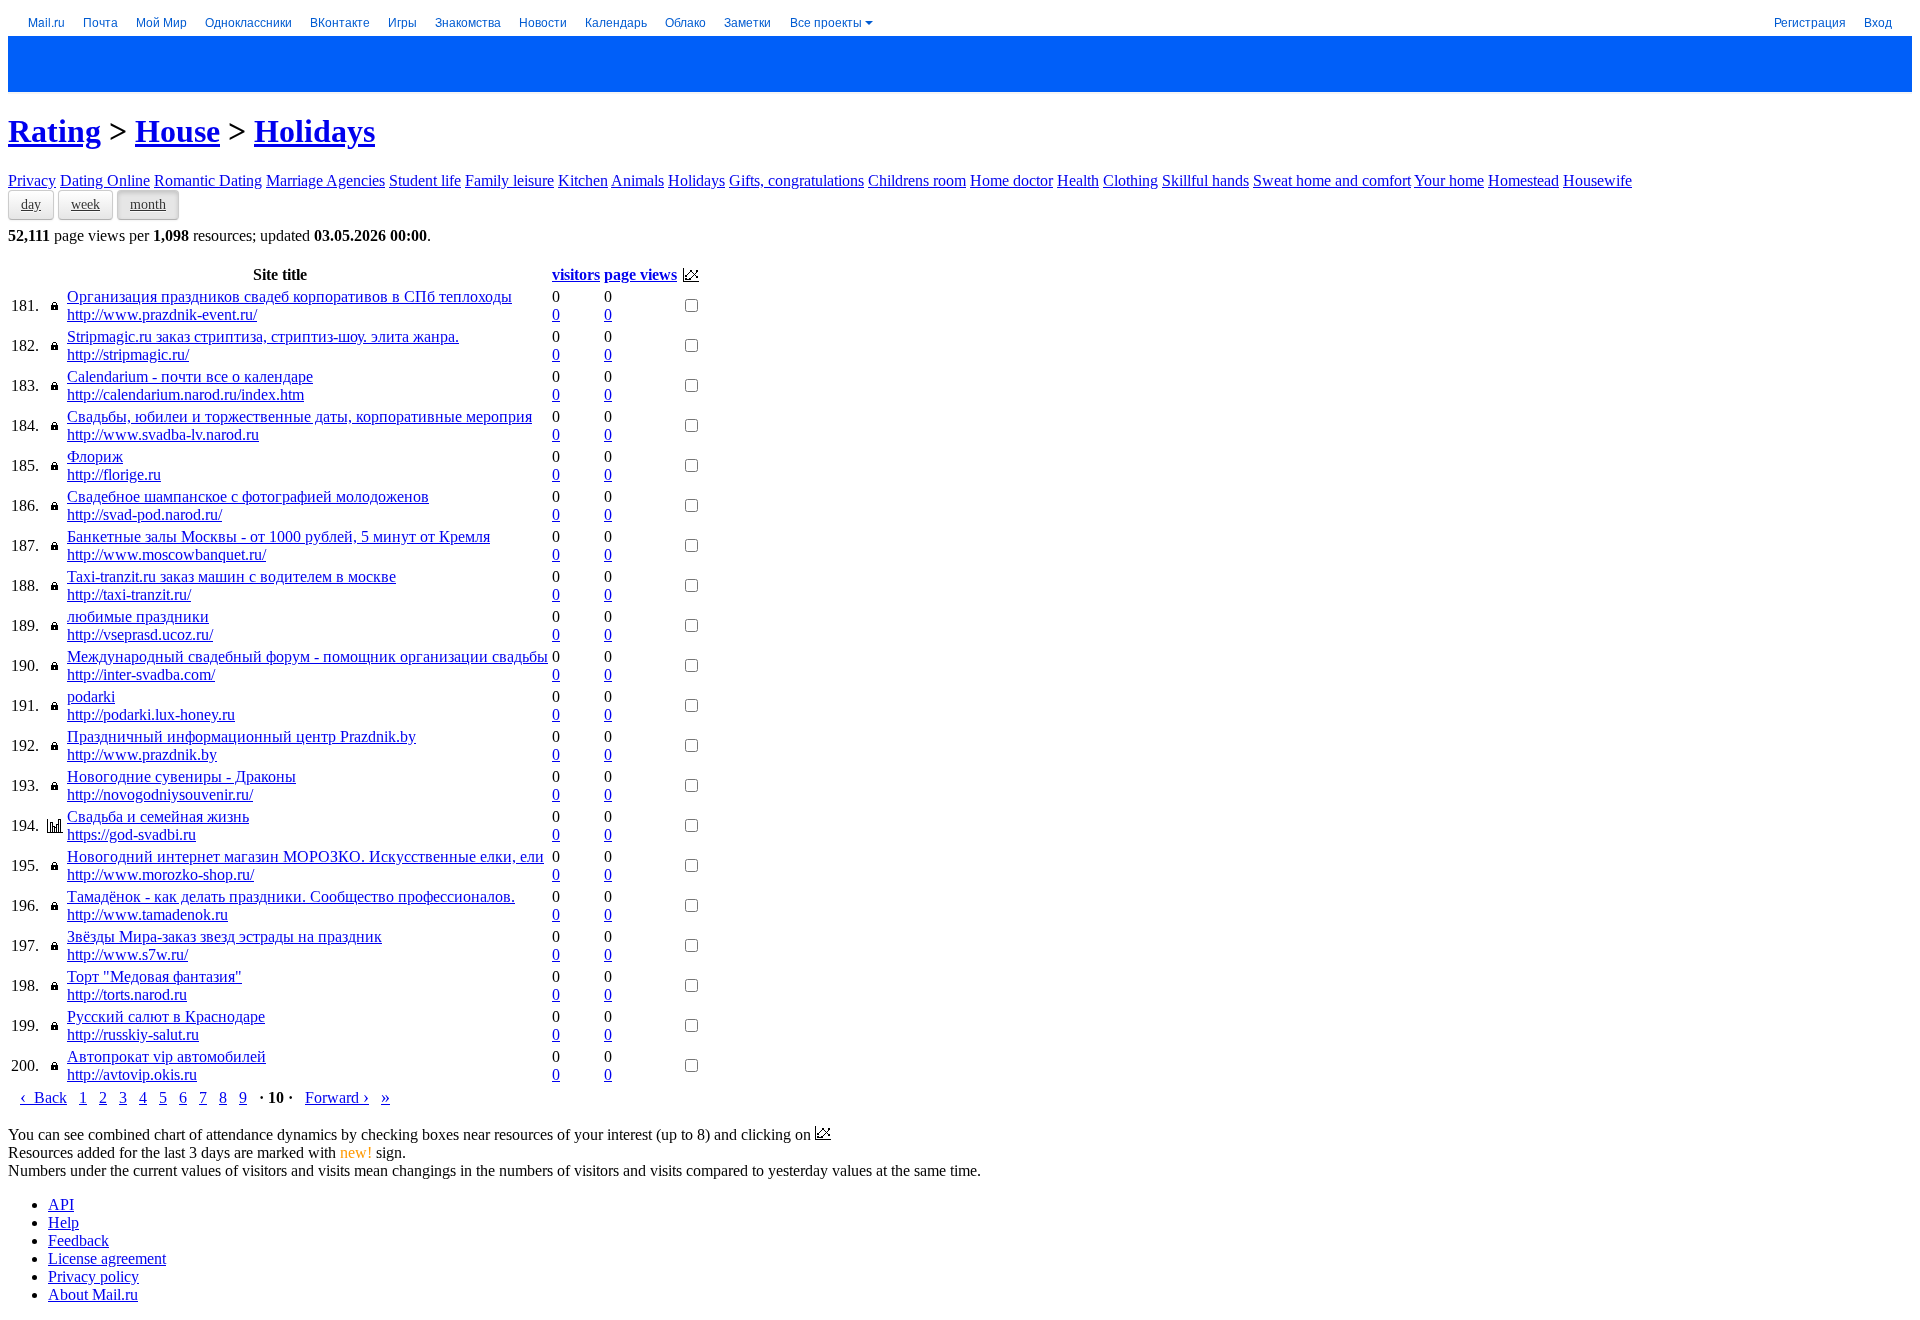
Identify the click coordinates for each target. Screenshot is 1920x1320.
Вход (1878, 21)
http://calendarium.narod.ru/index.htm (185, 394)
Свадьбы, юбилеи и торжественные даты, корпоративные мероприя (299, 416)
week (85, 204)
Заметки (747, 21)
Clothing (1130, 180)
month (148, 204)
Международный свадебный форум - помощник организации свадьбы (307, 656)
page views (640, 274)
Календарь (616, 21)
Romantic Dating (208, 180)
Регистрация (1810, 21)
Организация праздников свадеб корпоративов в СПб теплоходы (289, 296)
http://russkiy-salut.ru (133, 1034)
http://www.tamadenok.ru (147, 914)
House (177, 131)
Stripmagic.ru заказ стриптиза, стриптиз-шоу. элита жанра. (263, 336)
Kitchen (583, 180)
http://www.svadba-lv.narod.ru (163, 434)
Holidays (314, 131)
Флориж (95, 456)
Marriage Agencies (325, 180)
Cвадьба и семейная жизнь (158, 816)
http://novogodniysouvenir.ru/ (160, 794)
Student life (425, 180)
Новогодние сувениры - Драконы (181, 776)
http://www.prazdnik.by (142, 754)
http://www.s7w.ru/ (127, 954)
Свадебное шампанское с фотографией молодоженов (248, 496)
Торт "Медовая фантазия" (154, 976)
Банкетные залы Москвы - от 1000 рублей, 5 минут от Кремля (278, 536)
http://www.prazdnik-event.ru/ (162, 314)
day (31, 204)
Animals (637, 180)
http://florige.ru (114, 474)
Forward (337, 1097)
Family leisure (509, 180)
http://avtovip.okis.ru (132, 1074)
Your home (1449, 180)
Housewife (1597, 180)
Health (1078, 180)
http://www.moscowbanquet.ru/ (166, 554)
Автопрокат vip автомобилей (166, 1056)
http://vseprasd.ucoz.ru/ (140, 634)
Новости (543, 21)
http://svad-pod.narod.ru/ (144, 514)
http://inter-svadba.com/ (141, 674)
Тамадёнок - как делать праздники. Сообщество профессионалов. (291, 896)
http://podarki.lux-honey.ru (151, 714)
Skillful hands (1205, 180)
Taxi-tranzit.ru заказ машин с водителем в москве (231, 576)
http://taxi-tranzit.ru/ (129, 594)
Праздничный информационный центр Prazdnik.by (241, 736)
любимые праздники (138, 616)
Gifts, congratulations (796, 180)
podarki (91, 696)
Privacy (32, 180)
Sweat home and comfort (1332, 180)
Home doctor (1011, 180)
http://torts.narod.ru (127, 994)
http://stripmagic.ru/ (128, 354)
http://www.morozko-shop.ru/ (160, 874)
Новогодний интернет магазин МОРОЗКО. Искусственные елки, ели (305, 856)
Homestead (1523, 180)
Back (43, 1097)
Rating (54, 131)
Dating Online (105, 180)
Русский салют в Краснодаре (166, 1016)
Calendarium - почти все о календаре (190, 376)
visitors (576, 274)
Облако (685, 21)
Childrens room (917, 180)
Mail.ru (46, 21)
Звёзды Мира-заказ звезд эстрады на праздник (224, 936)
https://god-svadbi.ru (131, 834)
